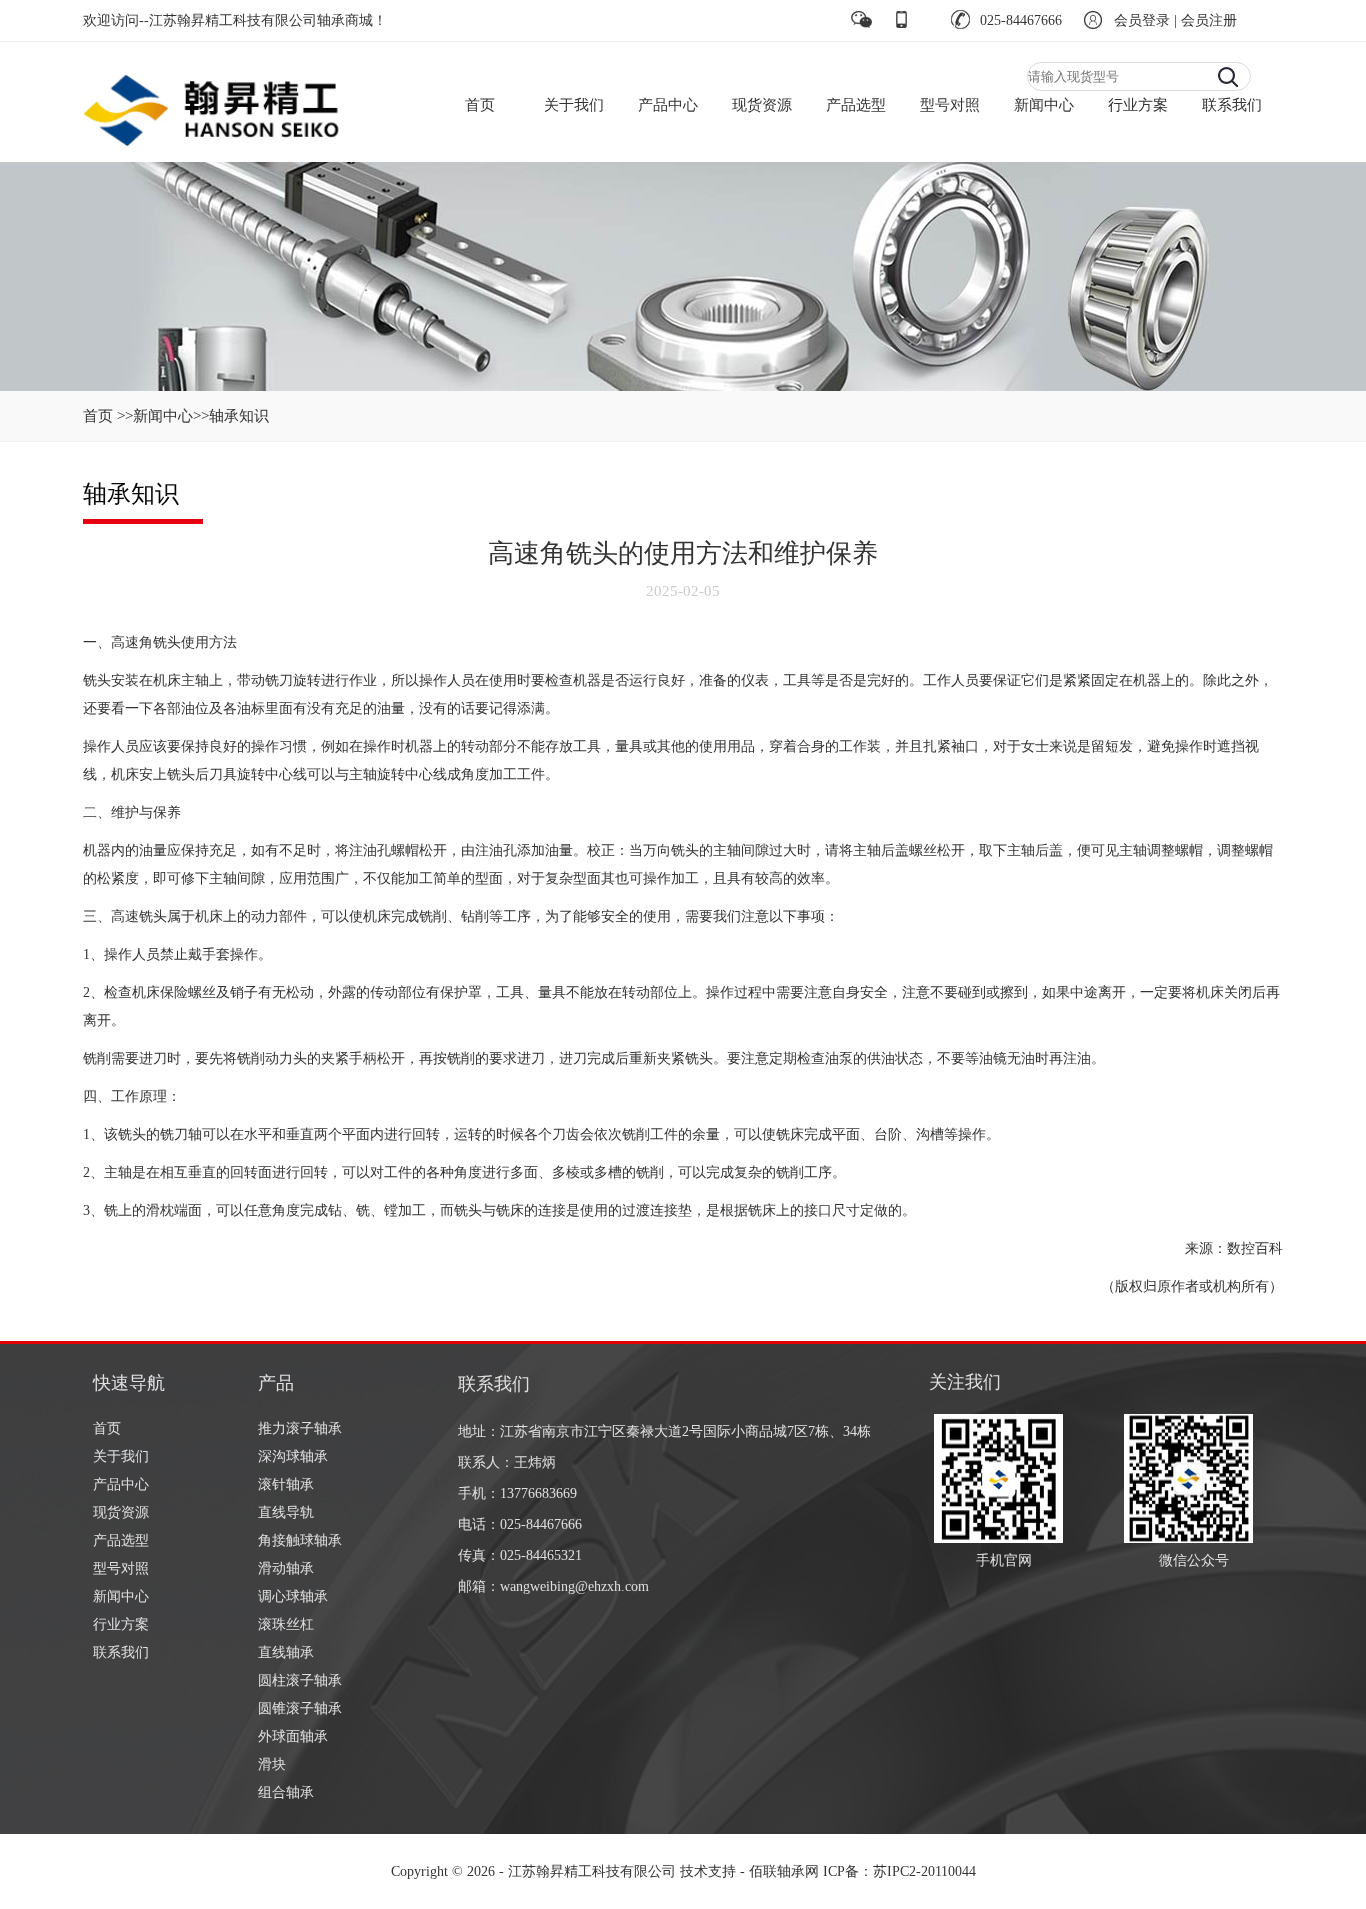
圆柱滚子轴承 (300, 1680)
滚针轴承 (286, 1484)
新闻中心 (1044, 105)
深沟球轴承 (293, 1456)
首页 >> (108, 416)
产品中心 (668, 105)
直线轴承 (286, 1652)
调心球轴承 (293, 1596)
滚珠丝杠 (286, 1624)
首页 (480, 105)
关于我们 (574, 105)
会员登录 (1142, 20)
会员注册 (1209, 20)
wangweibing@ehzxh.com (574, 1586)
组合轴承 (286, 1792)
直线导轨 (286, 1512)
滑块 (272, 1764)
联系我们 (1232, 105)
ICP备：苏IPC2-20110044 (899, 1871)
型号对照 (950, 105)
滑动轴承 (286, 1568)
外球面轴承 (293, 1736)
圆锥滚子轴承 (300, 1708)
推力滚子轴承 (300, 1428)
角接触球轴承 (300, 1540)
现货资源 (762, 105)
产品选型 (856, 105)
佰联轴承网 (784, 1871)
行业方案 (1138, 105)
